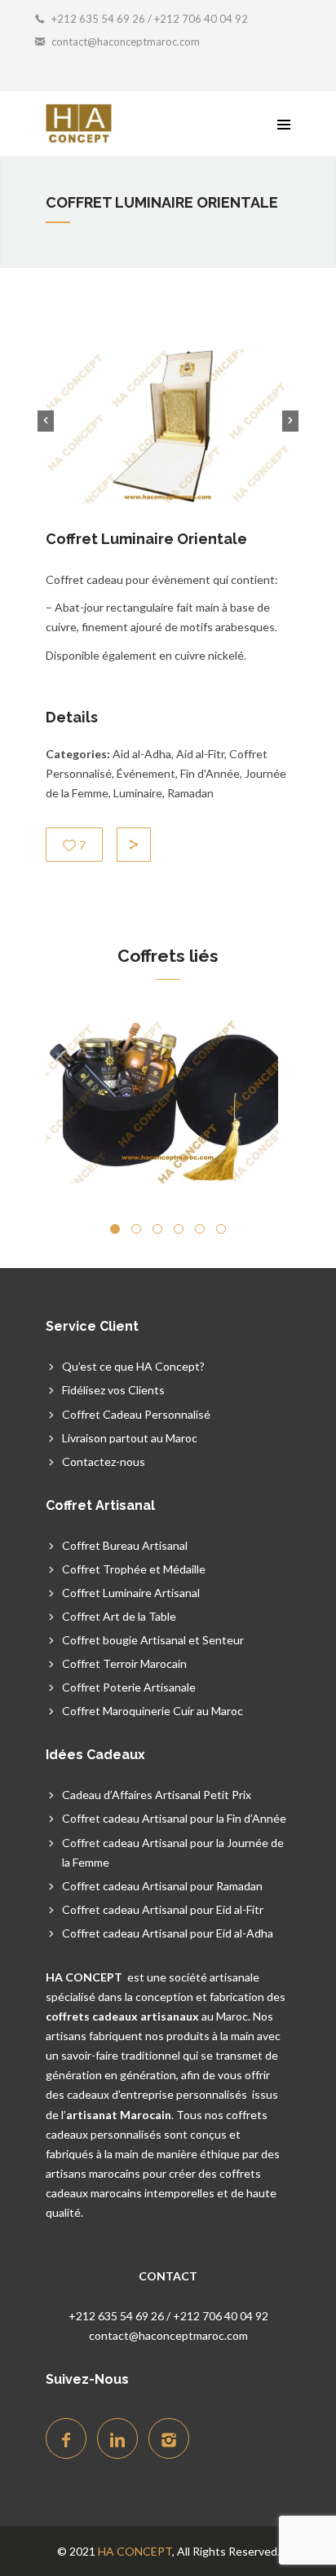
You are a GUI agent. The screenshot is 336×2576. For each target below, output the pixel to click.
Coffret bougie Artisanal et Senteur (153, 1640)
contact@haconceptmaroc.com (126, 42)
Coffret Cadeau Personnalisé (136, 1414)
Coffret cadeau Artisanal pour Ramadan (162, 1886)
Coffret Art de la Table (119, 1616)
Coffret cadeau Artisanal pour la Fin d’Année (174, 1818)
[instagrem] (169, 2438)
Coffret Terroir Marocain (124, 1663)
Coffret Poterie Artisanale (129, 1687)
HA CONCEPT (135, 2551)
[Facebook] (66, 2438)
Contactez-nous (104, 1461)
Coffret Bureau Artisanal (125, 1545)
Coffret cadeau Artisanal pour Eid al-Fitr (163, 1909)
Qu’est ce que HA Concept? (133, 1366)
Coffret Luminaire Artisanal (131, 1593)
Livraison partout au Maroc (130, 1438)
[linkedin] (117, 2438)
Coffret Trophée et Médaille (134, 1569)
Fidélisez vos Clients (113, 1390)
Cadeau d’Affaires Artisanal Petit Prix (157, 1795)
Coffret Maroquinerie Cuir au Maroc (153, 1711)
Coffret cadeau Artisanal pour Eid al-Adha (168, 1933)
